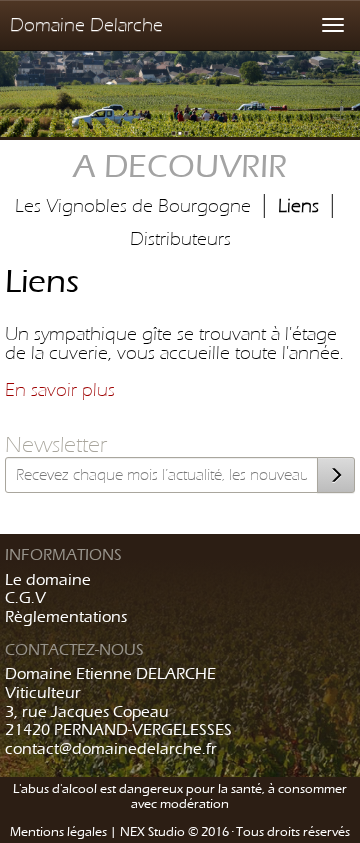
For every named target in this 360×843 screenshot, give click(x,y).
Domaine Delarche (86, 24)
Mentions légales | (65, 831)
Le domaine (48, 579)
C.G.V (25, 597)
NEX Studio (152, 831)
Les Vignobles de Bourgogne (133, 205)
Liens (298, 205)
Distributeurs (180, 238)
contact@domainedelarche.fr (111, 748)
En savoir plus (60, 389)
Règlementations (66, 616)
